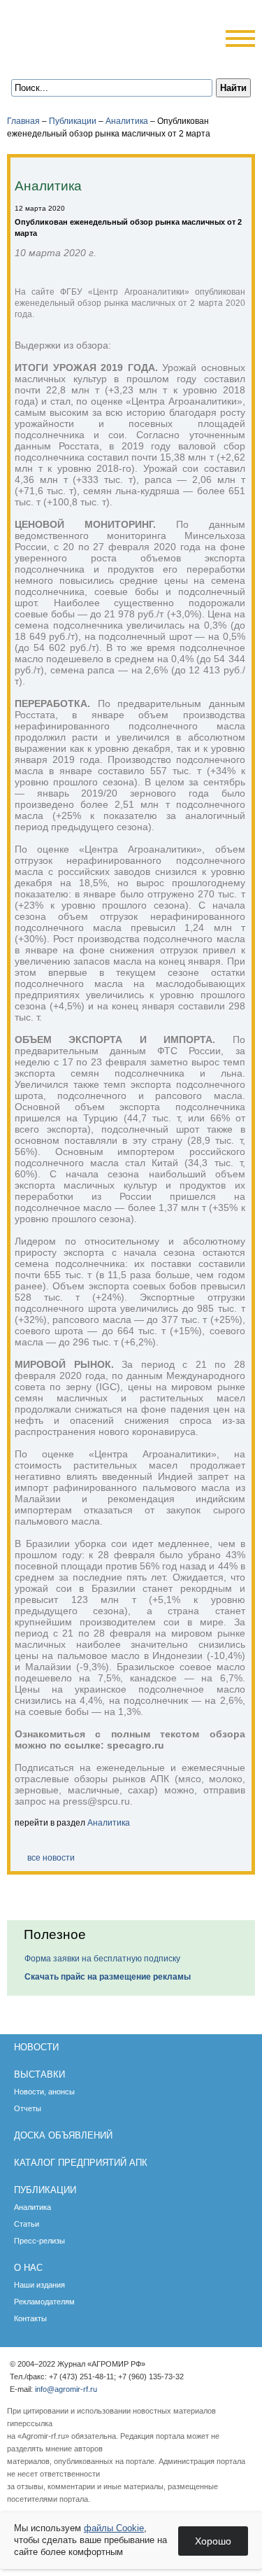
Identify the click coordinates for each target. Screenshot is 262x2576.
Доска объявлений (63, 2135)
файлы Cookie (114, 2528)
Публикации (73, 121)
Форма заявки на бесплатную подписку (102, 1959)
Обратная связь (78, 58)
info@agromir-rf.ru (66, 2389)
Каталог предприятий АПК (81, 2163)
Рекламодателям (44, 2302)
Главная (23, 121)
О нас (28, 2268)
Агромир (80, 33)
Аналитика (127, 121)
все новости (51, 1858)
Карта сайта (96, 58)
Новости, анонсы (44, 2092)
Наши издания (39, 2285)
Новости (36, 2047)
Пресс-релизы (39, 2241)
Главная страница (60, 58)
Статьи (27, 2224)
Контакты (30, 2318)
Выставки (39, 2074)
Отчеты (28, 2108)
